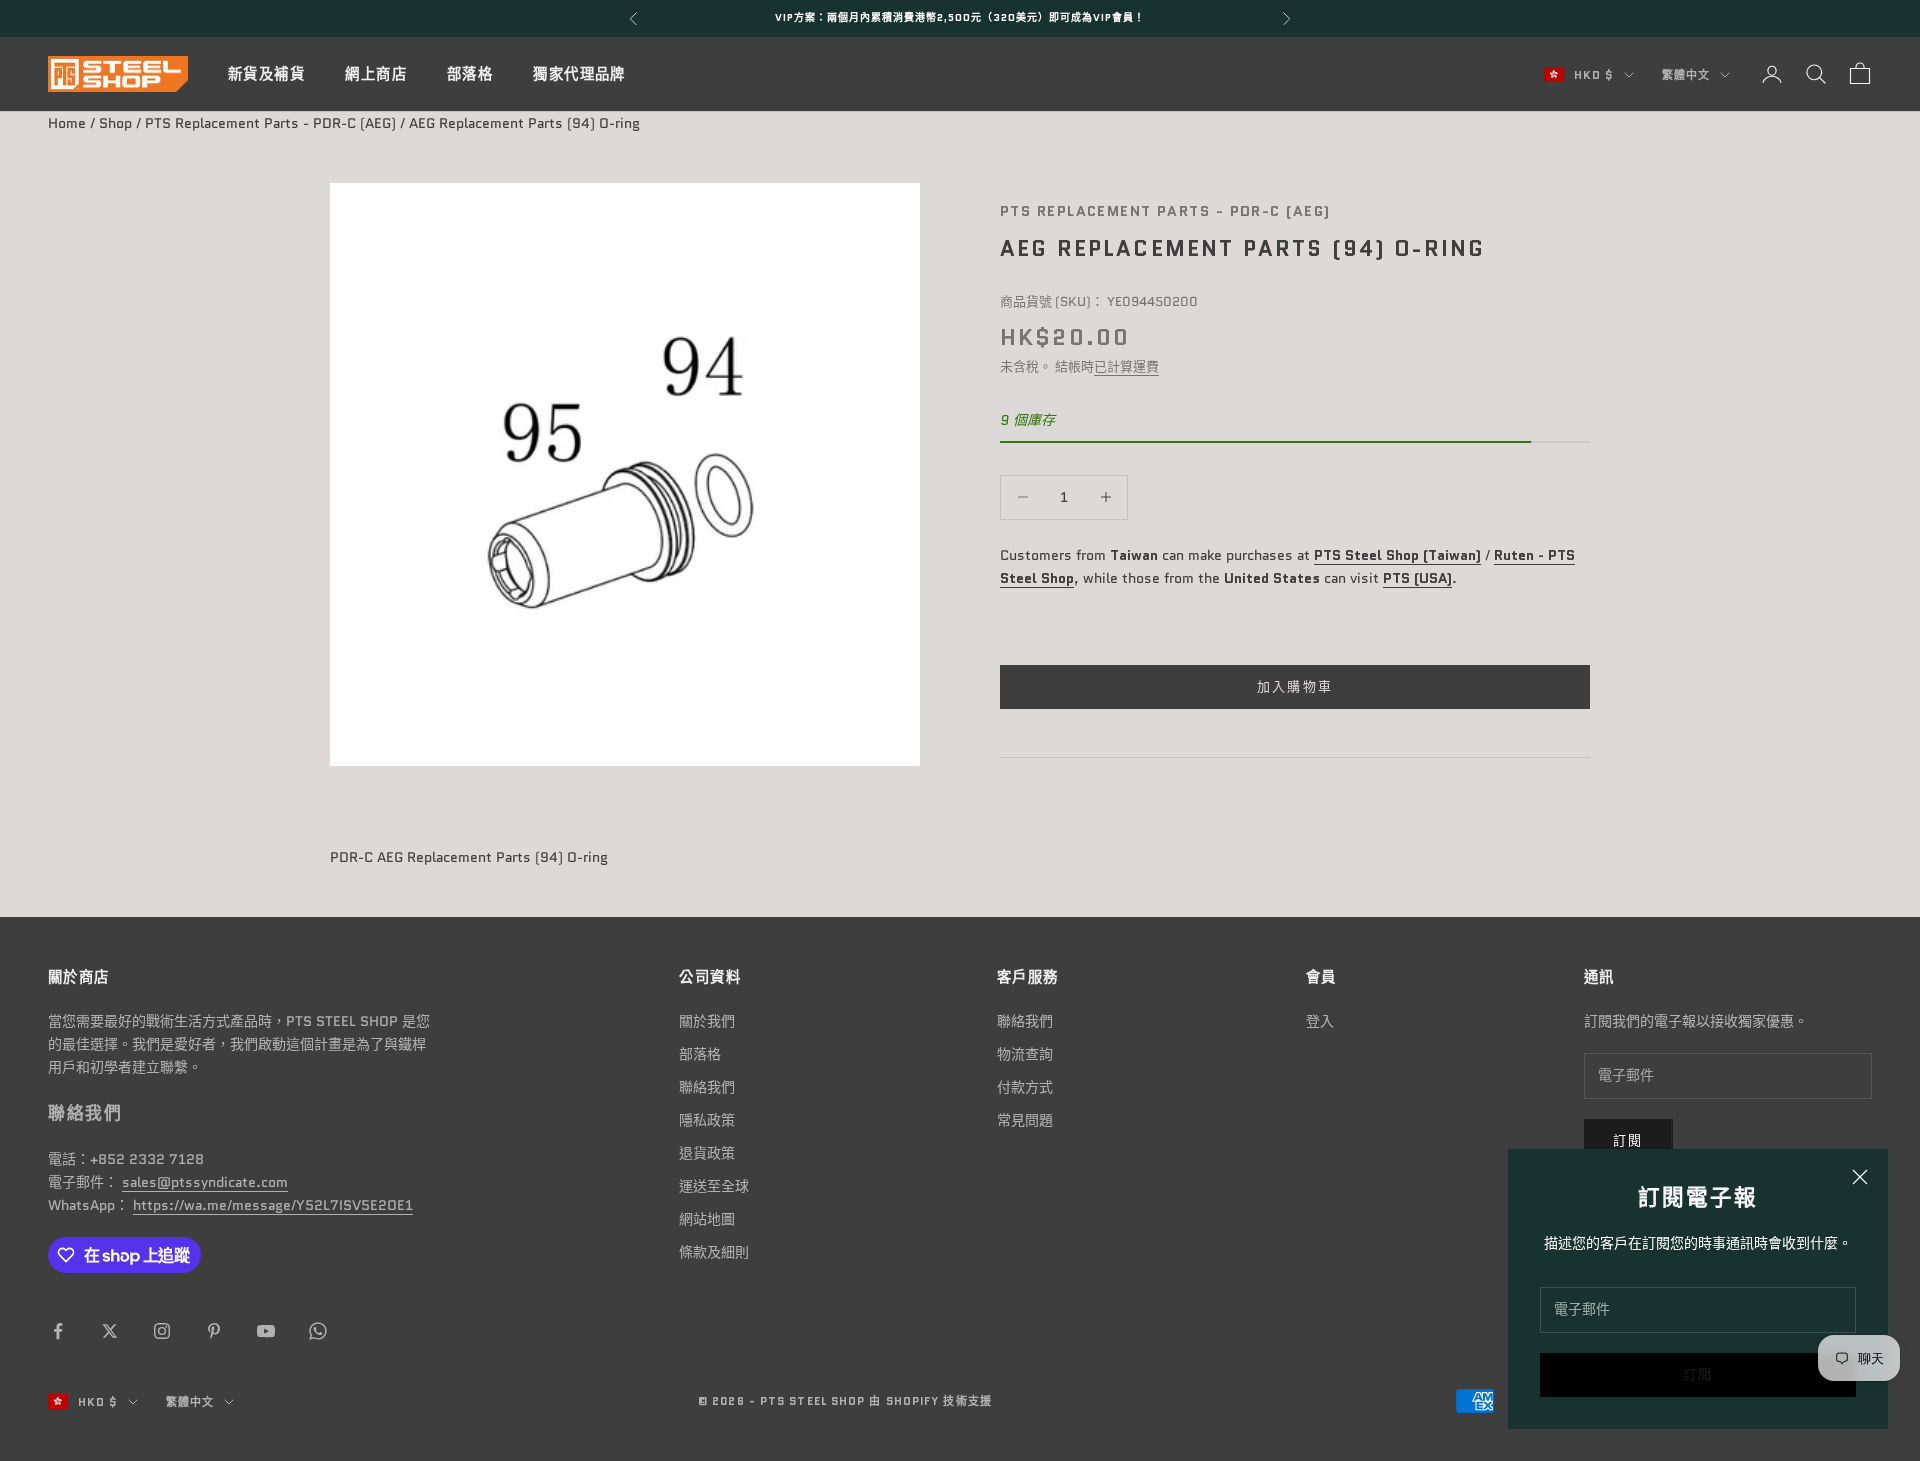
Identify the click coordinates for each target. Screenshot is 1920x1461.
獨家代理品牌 (579, 74)
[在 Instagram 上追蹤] (162, 1331)
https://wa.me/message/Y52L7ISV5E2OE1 (273, 1205)
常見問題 (1025, 1120)
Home (67, 123)
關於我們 (707, 1021)
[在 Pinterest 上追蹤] (214, 1331)
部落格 (470, 74)
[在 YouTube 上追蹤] (266, 1331)
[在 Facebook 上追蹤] (58, 1331)
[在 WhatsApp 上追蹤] (318, 1331)
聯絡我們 (707, 1087)
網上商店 (376, 74)
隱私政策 (707, 1120)
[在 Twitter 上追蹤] (110, 1331)
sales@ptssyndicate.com (205, 1182)
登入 (1320, 1021)
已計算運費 (1126, 366)
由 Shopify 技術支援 (930, 1401)
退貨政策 (707, 1153)
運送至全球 (714, 1186)
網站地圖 (707, 1219)
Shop (115, 123)
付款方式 (1025, 1087)
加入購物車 (1295, 687)
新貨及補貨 (266, 74)
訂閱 (1698, 1374)
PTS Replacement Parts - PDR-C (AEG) (270, 123)
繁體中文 (1686, 75)
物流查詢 (1025, 1054)
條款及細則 (714, 1252)
